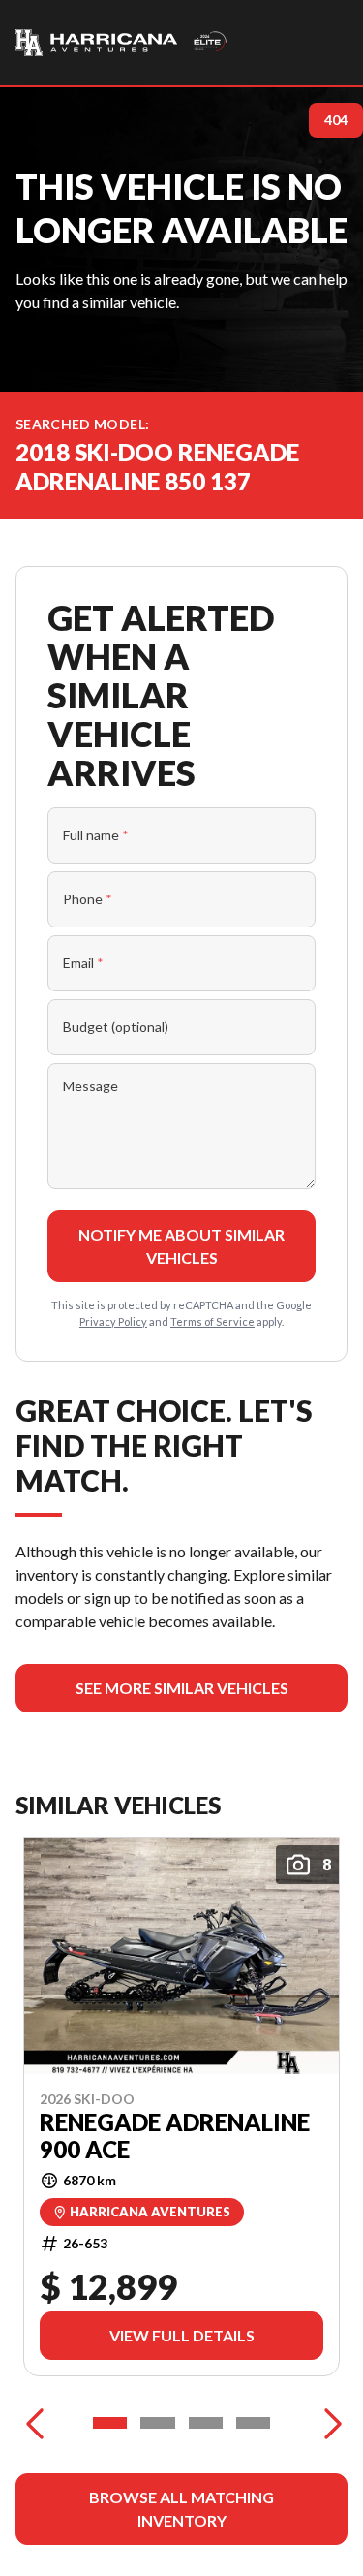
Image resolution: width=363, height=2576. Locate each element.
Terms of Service (212, 1321)
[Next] (328, 2423)
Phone (88, 899)
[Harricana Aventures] (122, 43)
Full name (96, 835)
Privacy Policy (113, 1321)
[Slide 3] (206, 2423)
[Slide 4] (253, 2423)
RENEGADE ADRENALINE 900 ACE (175, 2136)
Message (91, 1086)
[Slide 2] (157, 2423)
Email (83, 963)
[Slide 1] (110, 2423)
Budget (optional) (116, 1027)
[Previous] (35, 2423)
